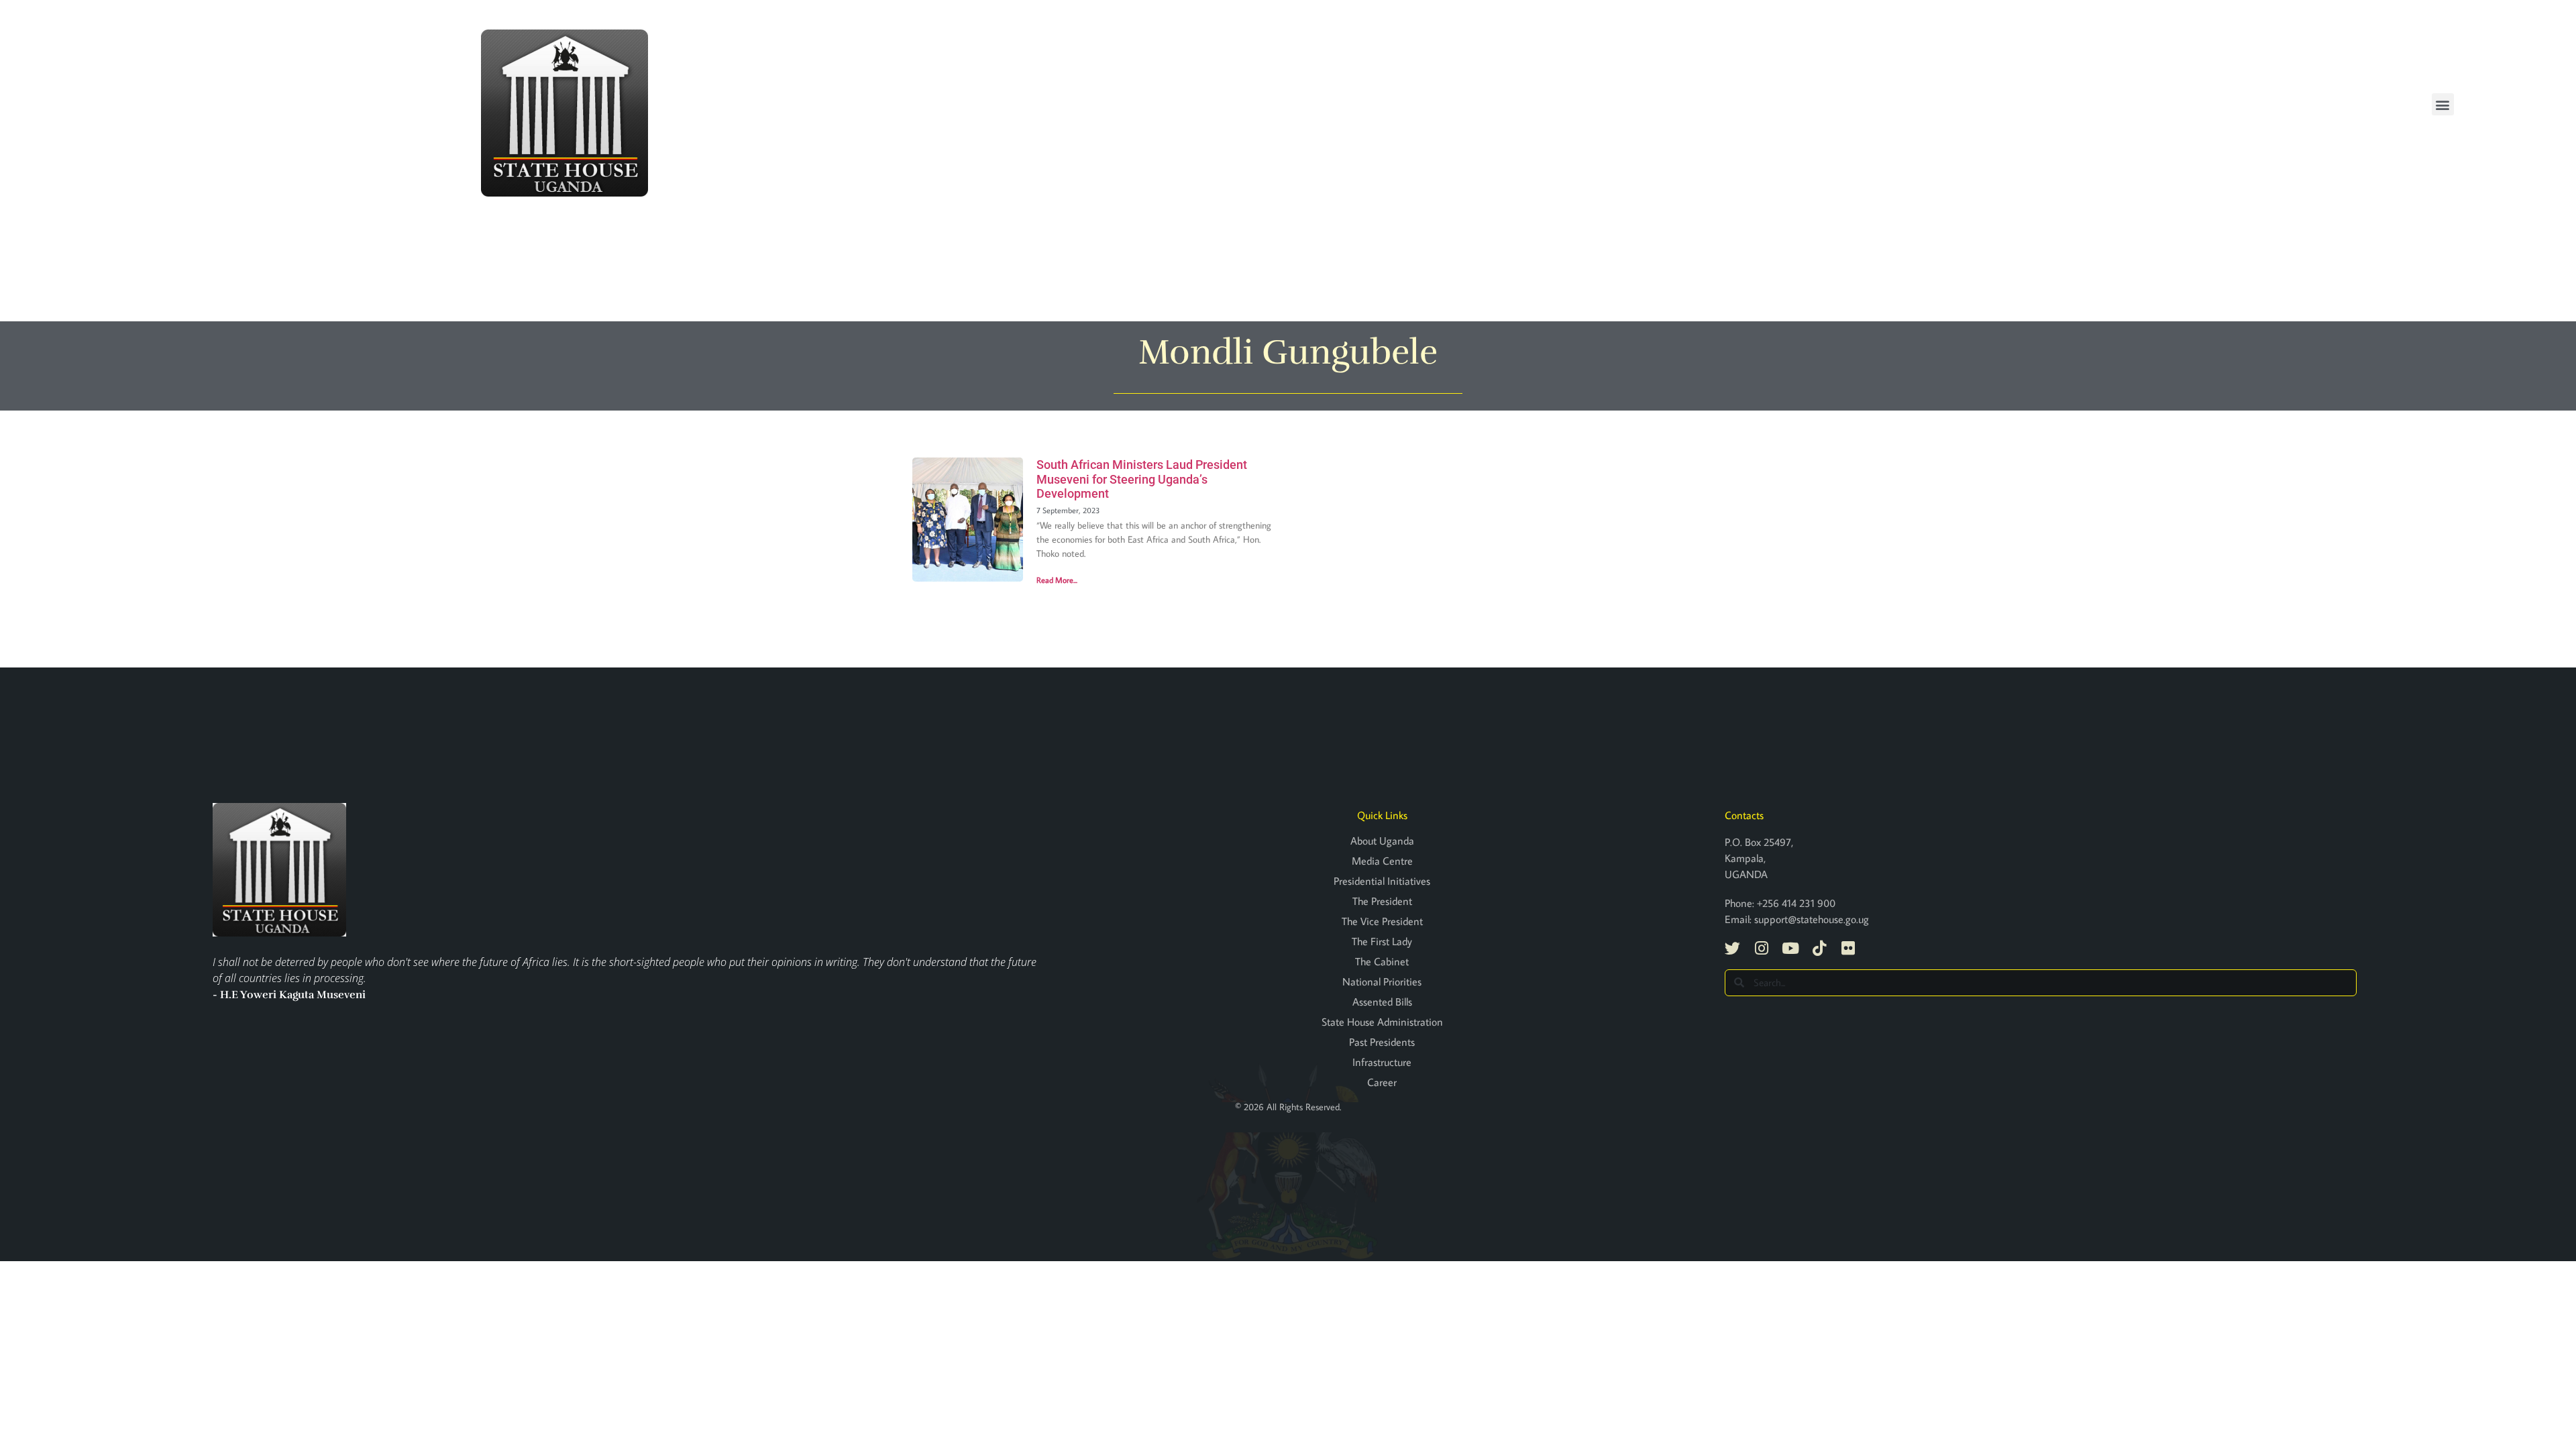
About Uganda (1382, 841)
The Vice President (1382, 921)
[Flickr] (1848, 948)
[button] (2443, 104)
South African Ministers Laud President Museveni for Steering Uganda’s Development (1142, 479)
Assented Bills (1382, 1002)
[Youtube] (1790, 948)
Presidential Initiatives (1382, 881)
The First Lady (1382, 941)
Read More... (1057, 580)
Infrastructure (1382, 1062)
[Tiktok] (1819, 948)
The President (1382, 901)
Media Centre (1382, 861)
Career (1382, 1082)
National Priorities (1382, 981)
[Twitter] (1732, 948)
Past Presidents (1382, 1042)
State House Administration (1382, 1022)
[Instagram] (1761, 948)
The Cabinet (1382, 961)
